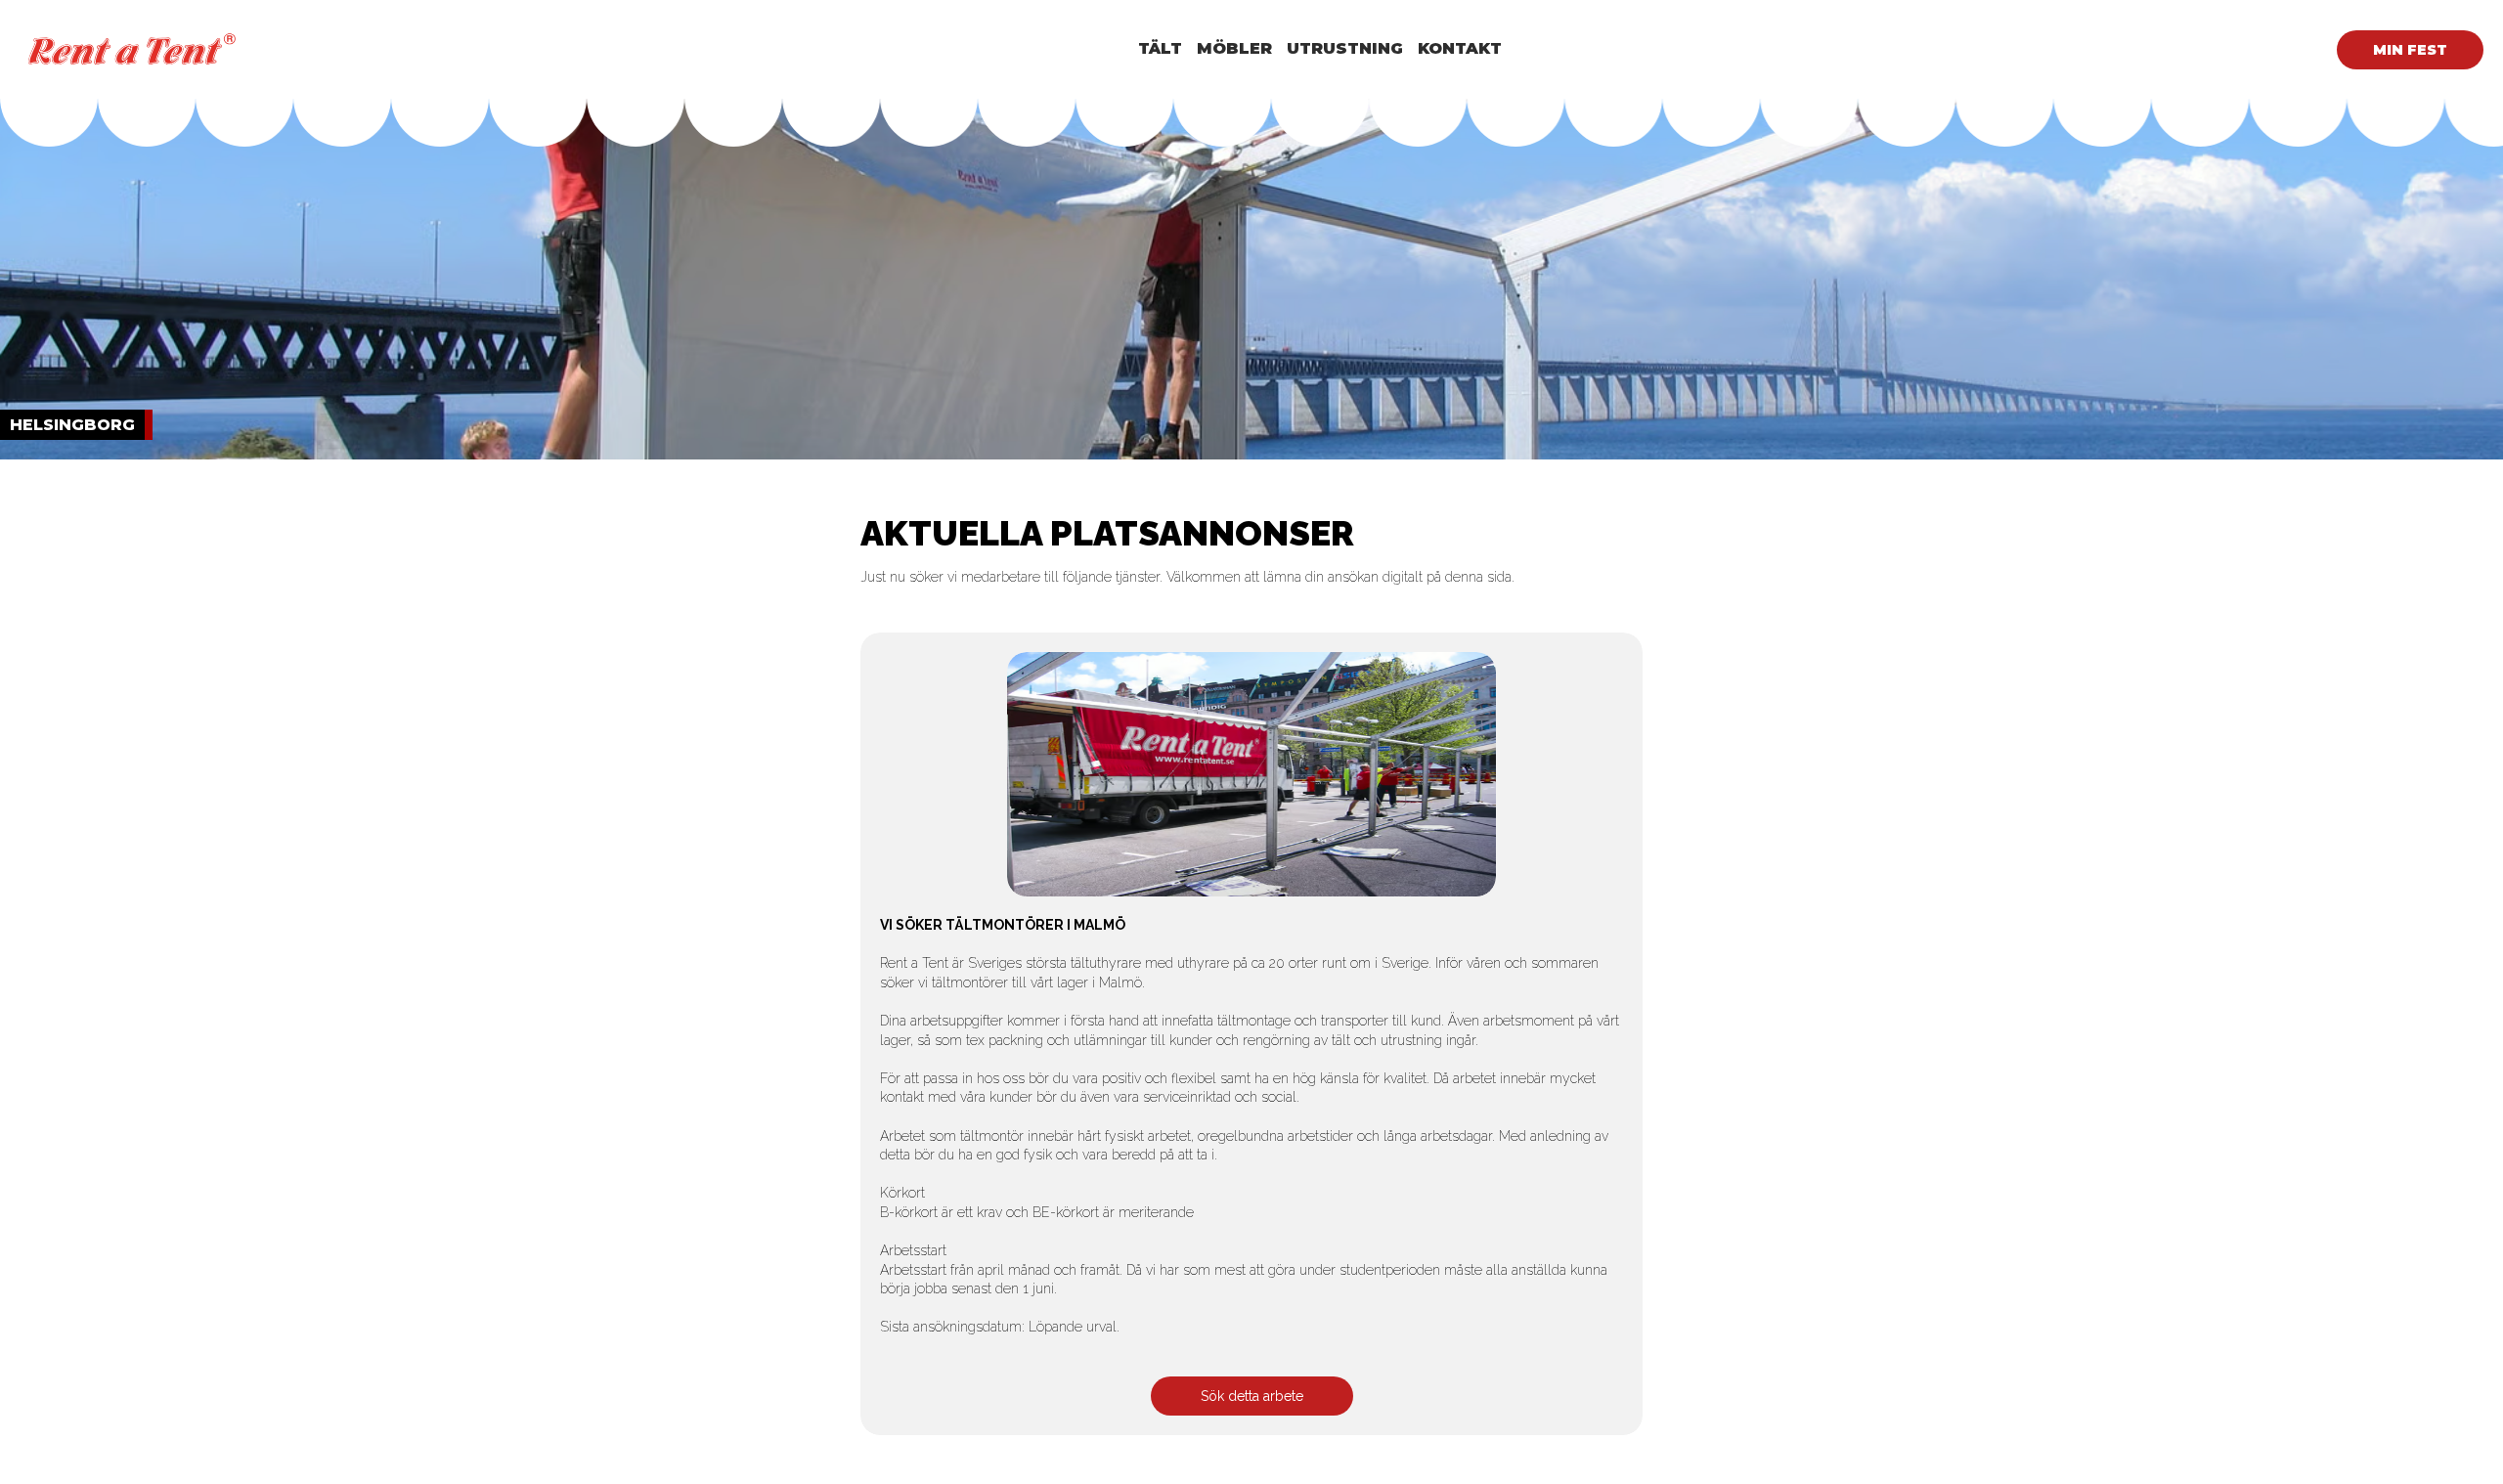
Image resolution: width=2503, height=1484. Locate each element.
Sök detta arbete (1252, 1396)
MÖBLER (1234, 48)
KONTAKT (1460, 48)
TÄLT (1160, 48)
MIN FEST (2410, 50)
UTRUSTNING (1345, 48)
